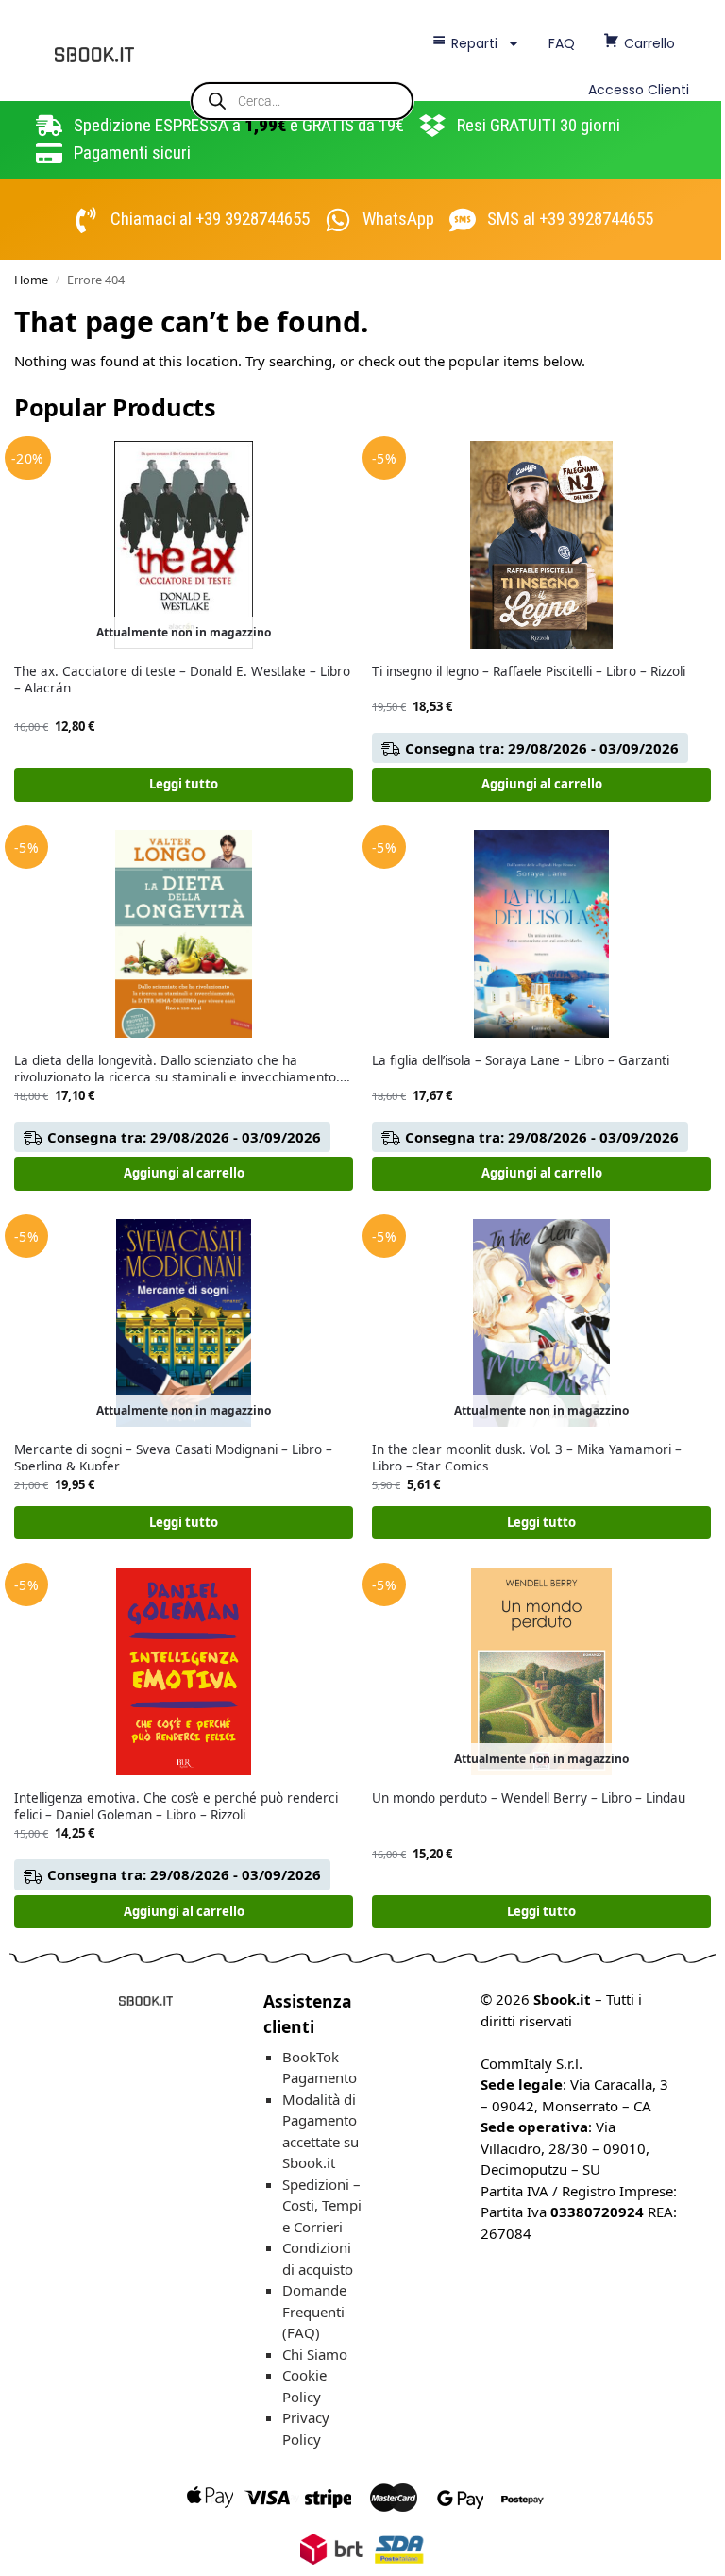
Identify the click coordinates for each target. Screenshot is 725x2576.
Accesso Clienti (639, 90)
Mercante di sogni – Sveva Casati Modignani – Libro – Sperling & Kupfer (173, 1458)
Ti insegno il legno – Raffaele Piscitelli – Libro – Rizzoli (529, 672)
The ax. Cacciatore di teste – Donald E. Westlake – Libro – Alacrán (182, 680)
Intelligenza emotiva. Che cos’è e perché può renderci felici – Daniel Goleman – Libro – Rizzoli (176, 1807)
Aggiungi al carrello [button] (542, 784)
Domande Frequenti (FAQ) (314, 2311)
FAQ (562, 43)
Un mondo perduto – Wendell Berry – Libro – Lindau (529, 1798)
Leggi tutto (184, 784)
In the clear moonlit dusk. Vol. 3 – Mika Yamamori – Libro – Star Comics (527, 1458)
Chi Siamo (315, 2354)
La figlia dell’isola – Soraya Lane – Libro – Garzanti (521, 1061)
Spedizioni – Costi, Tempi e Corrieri (322, 2205)
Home (31, 280)
